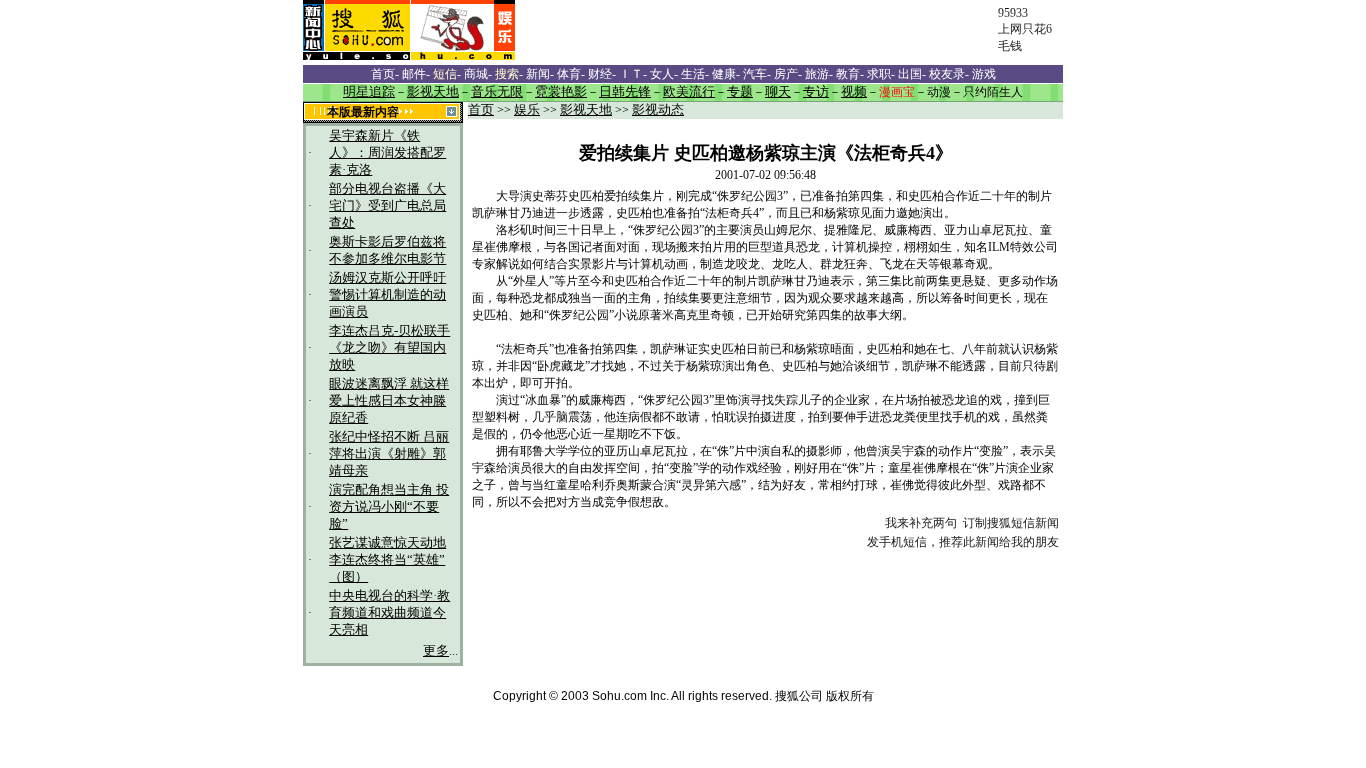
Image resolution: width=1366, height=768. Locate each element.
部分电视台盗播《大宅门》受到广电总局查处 (387, 206)
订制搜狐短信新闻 (1011, 523)
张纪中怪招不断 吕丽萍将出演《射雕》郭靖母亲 (389, 454)
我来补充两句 (921, 523)
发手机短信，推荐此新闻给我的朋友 (963, 542)
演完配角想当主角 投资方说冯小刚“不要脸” (389, 507)
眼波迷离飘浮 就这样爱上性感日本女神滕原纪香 (389, 401)
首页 (481, 110)
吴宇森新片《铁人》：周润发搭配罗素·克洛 (387, 153)
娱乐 (527, 110)
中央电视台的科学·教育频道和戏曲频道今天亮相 (389, 613)
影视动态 (658, 110)
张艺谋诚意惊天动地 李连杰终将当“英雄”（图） (387, 560)
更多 (436, 651)
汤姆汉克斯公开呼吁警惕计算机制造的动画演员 (387, 295)
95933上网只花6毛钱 (1025, 29)
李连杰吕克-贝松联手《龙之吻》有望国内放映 (389, 348)
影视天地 (586, 110)
